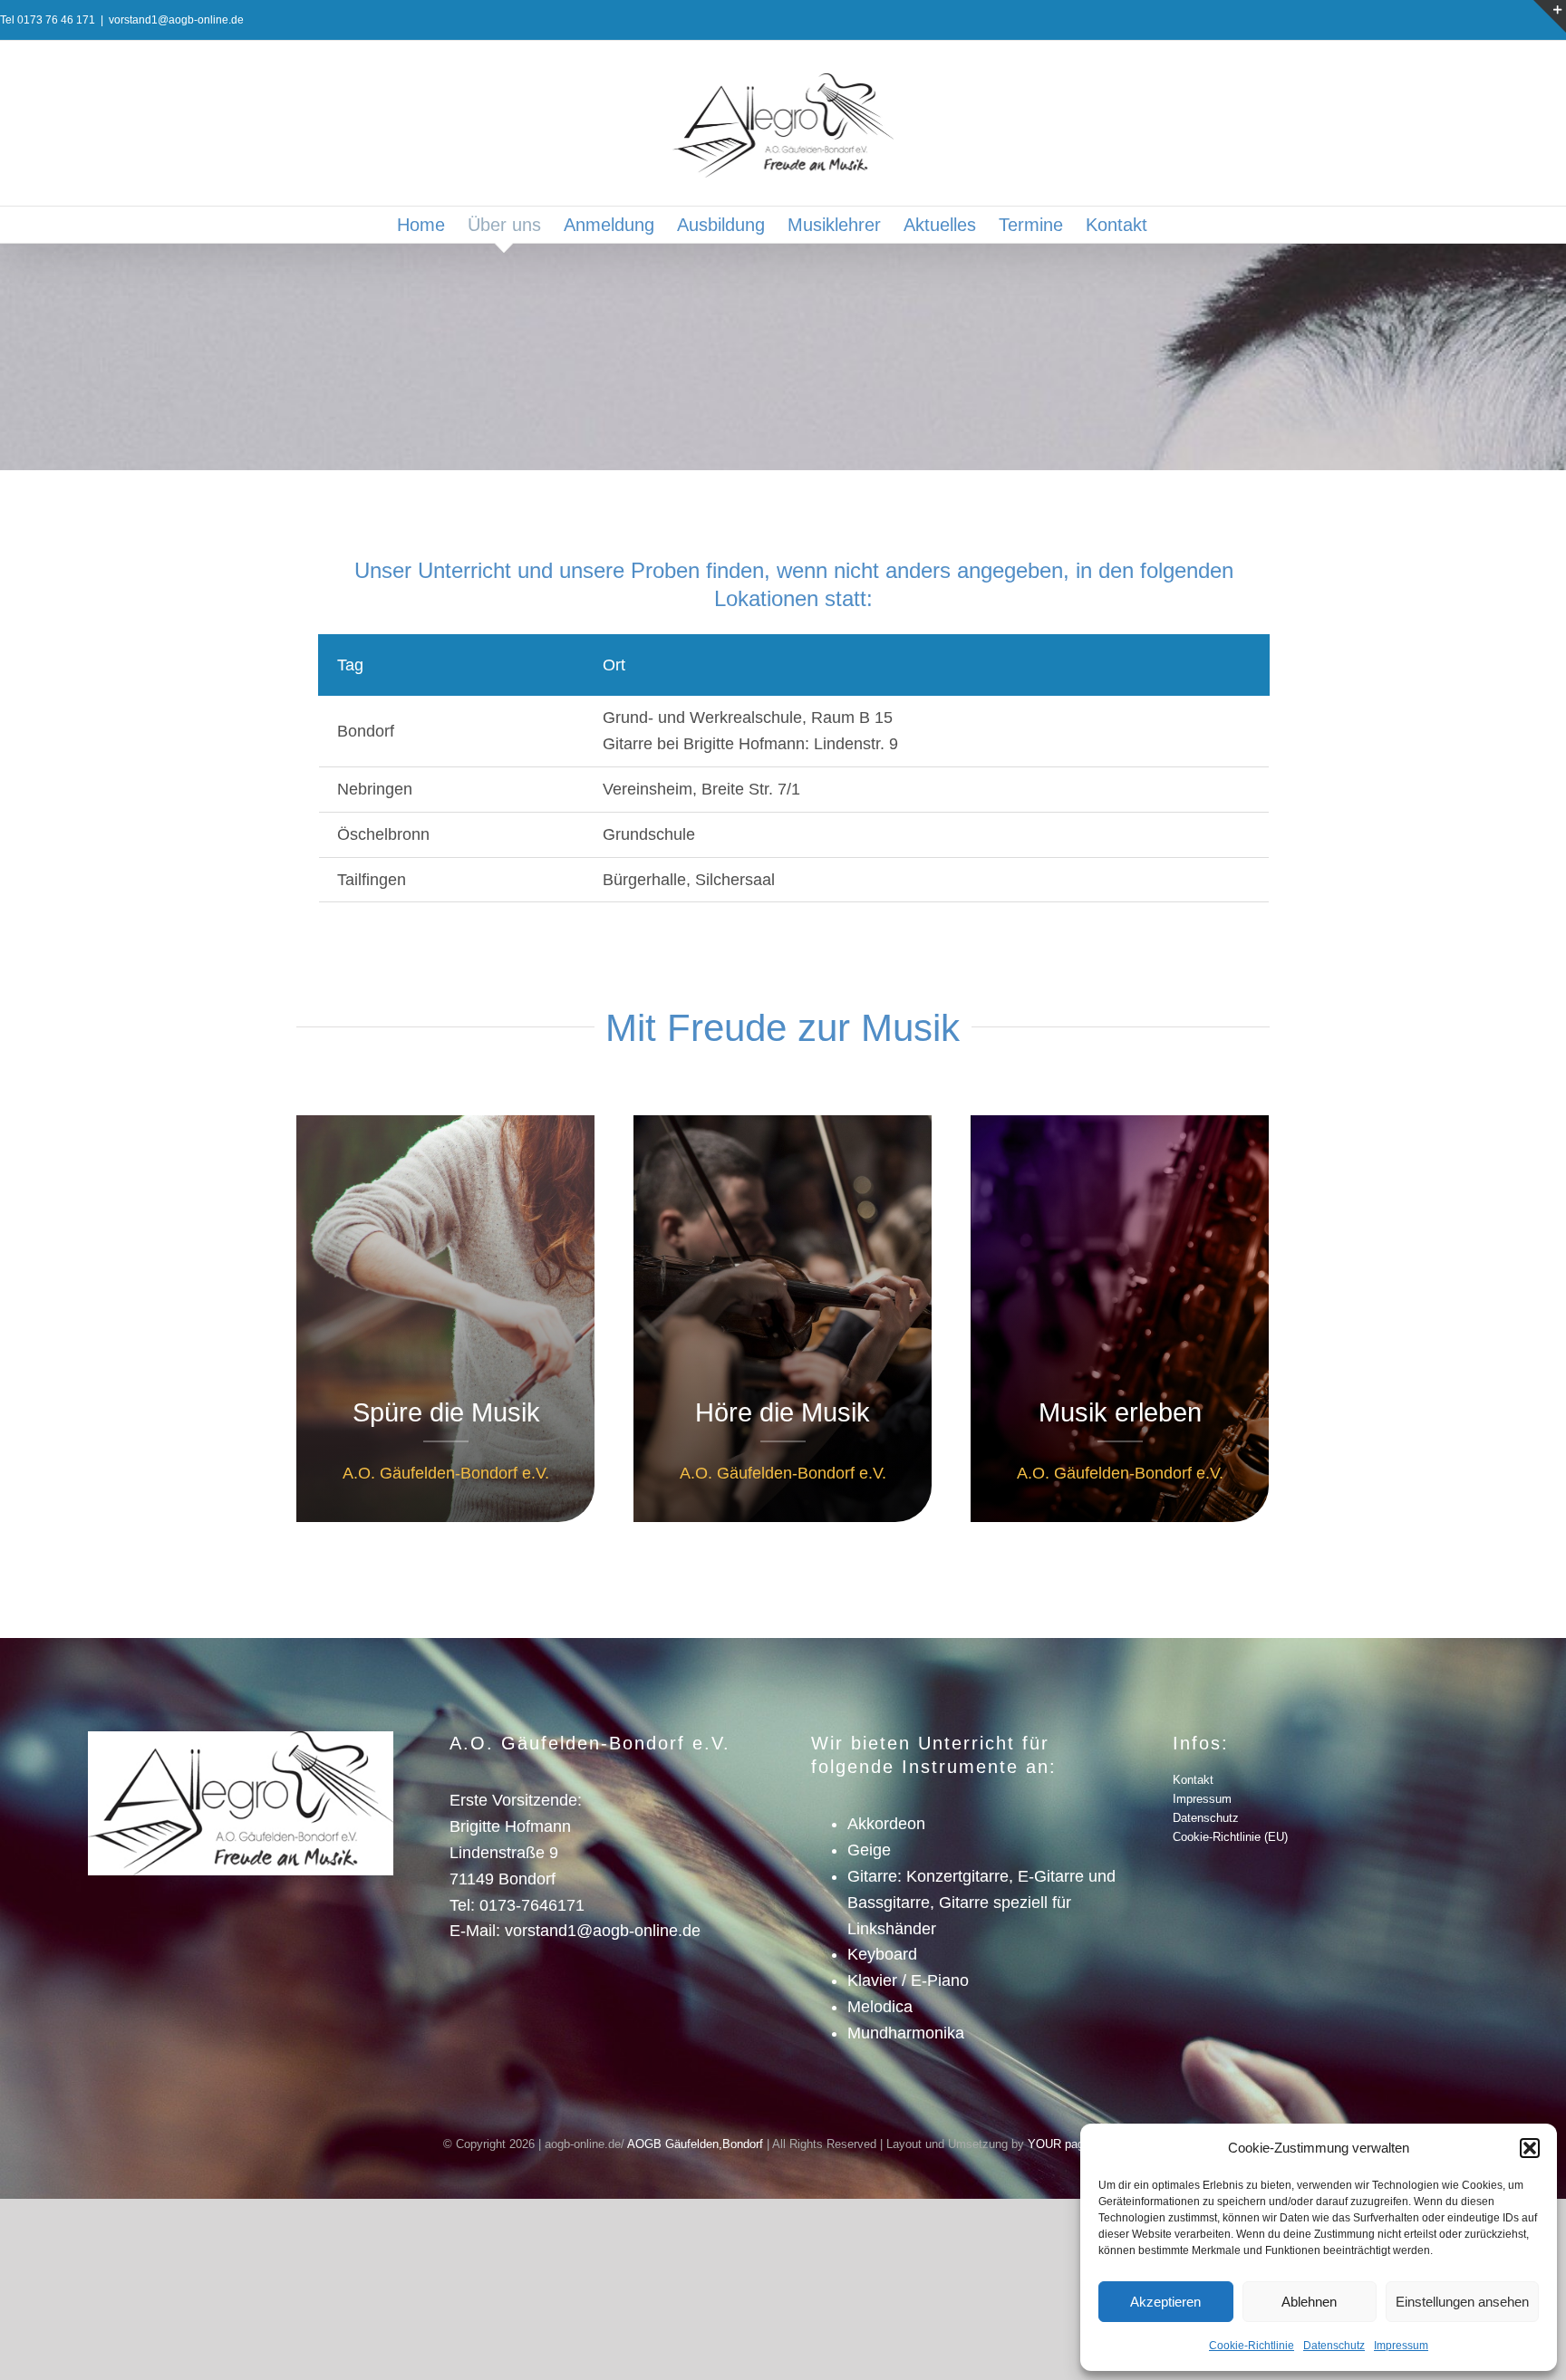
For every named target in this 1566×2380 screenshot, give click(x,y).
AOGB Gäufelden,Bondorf (695, 2144)
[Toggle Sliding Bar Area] (1550, 16)
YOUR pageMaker (1075, 2144)
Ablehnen (1309, 2302)
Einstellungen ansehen (1462, 2302)
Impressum (1401, 2346)
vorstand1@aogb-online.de (176, 20)
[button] (1530, 2148)
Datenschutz (1334, 2346)
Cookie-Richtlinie (1252, 2346)
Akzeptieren (1165, 2302)
